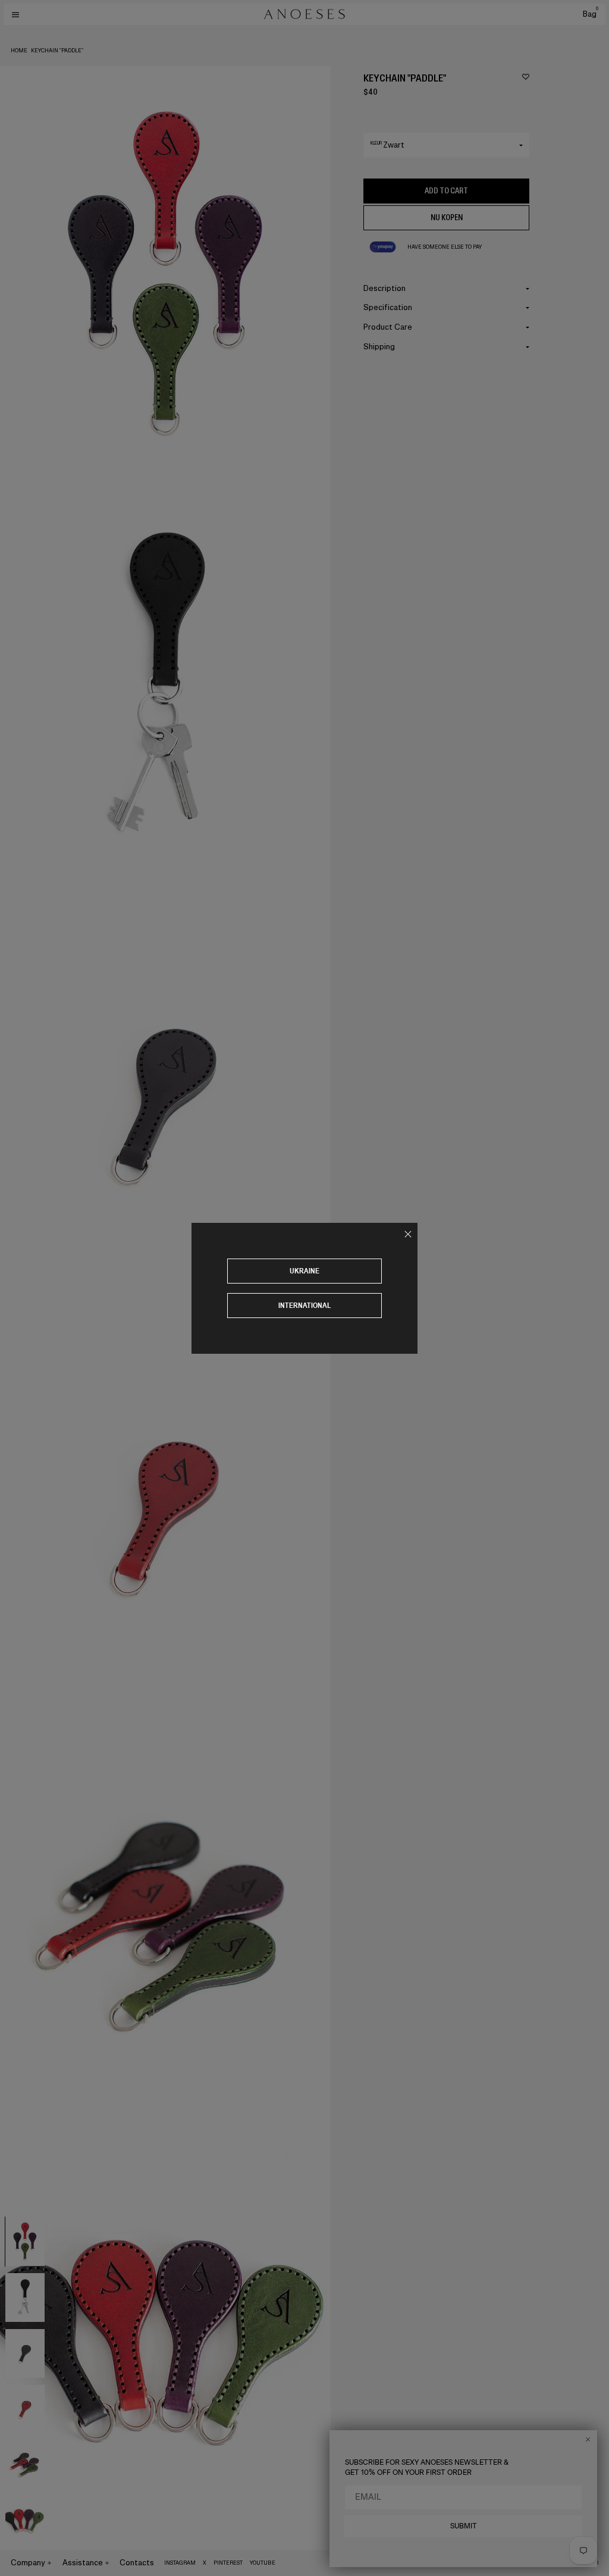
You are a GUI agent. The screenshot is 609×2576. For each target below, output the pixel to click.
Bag (591, 14)
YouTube (263, 2563)
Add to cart (446, 191)
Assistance (83, 2563)
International (305, 1305)
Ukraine (304, 1271)
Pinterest (228, 2563)
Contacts (137, 2563)
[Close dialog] (588, 2439)
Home (19, 51)
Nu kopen (447, 217)
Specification (388, 307)
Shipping (379, 347)
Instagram (180, 2563)
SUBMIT (464, 2526)
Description (384, 288)
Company (28, 2563)
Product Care (388, 327)
